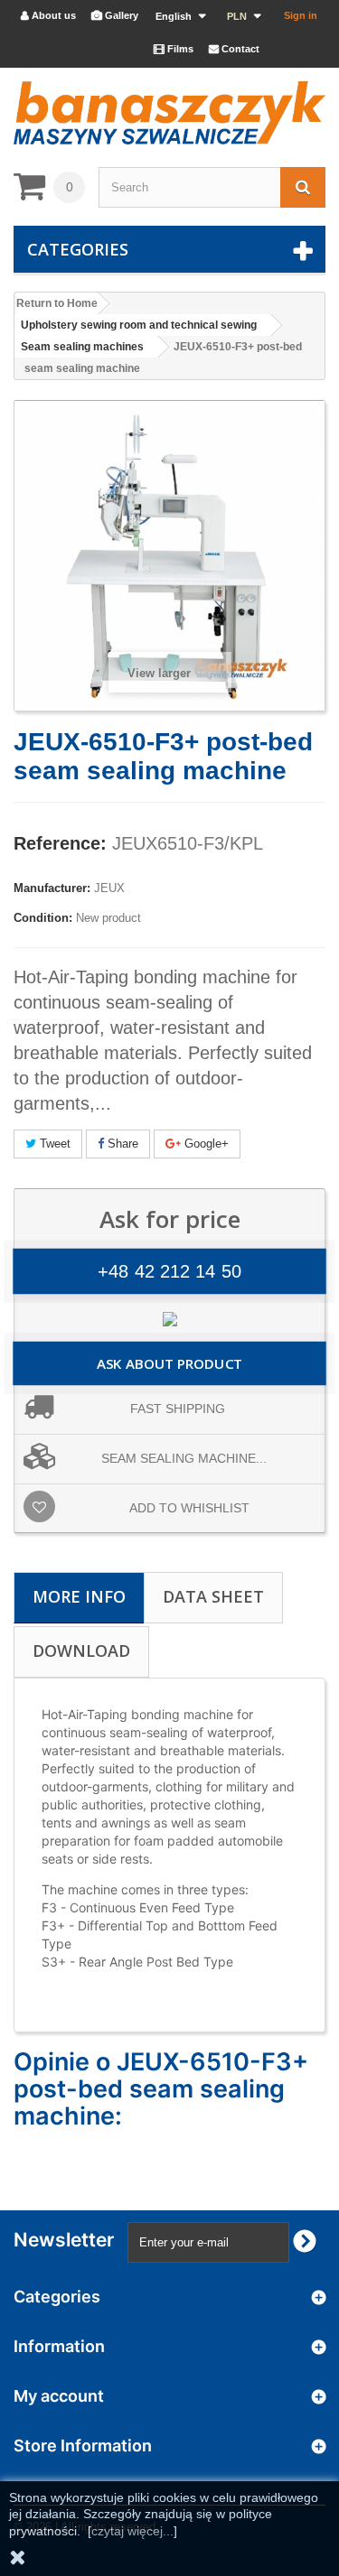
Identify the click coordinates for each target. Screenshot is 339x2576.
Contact (234, 49)
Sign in (301, 15)
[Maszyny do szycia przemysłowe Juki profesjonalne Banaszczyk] (169, 113)
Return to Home (57, 303)
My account (59, 2396)
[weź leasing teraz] (169, 1318)
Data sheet (213, 1596)
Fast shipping (178, 1409)
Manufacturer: (52, 888)
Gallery (115, 15)
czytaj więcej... (132, 2531)
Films (174, 49)
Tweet (53, 1144)
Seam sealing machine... (184, 1458)
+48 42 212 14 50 (169, 1271)
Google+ (205, 1144)
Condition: (43, 918)
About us (48, 15)
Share (121, 1144)
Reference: (60, 843)
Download (81, 1651)
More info (79, 1596)
